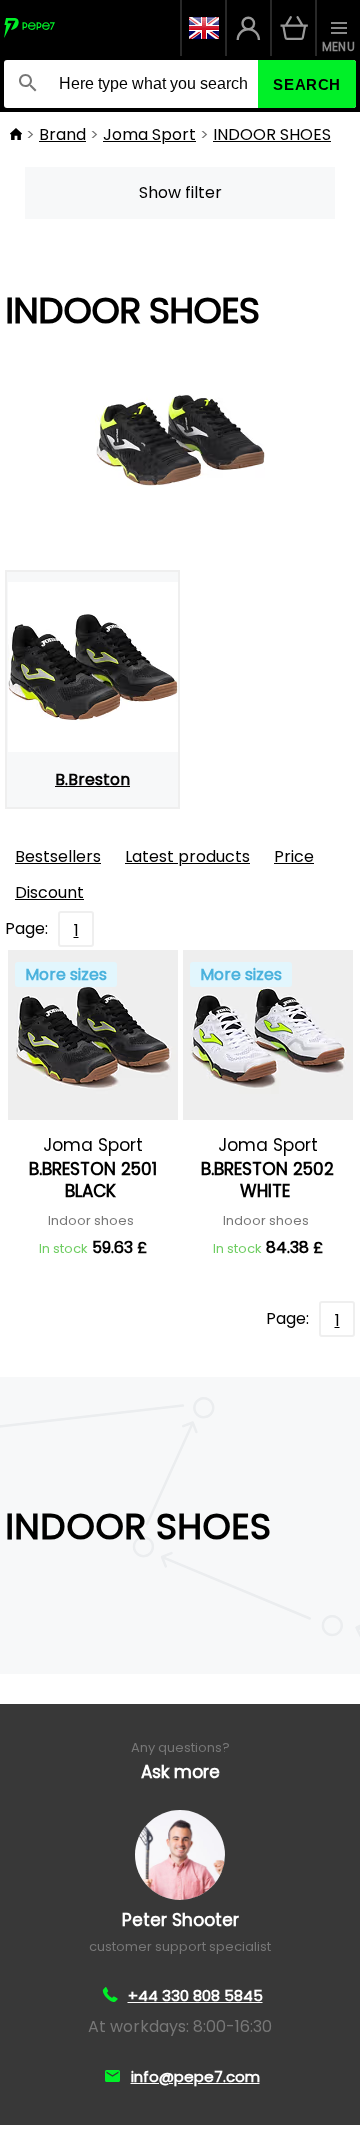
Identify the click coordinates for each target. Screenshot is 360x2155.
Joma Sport (149, 134)
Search (307, 84)
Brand (62, 134)
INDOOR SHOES (272, 134)
